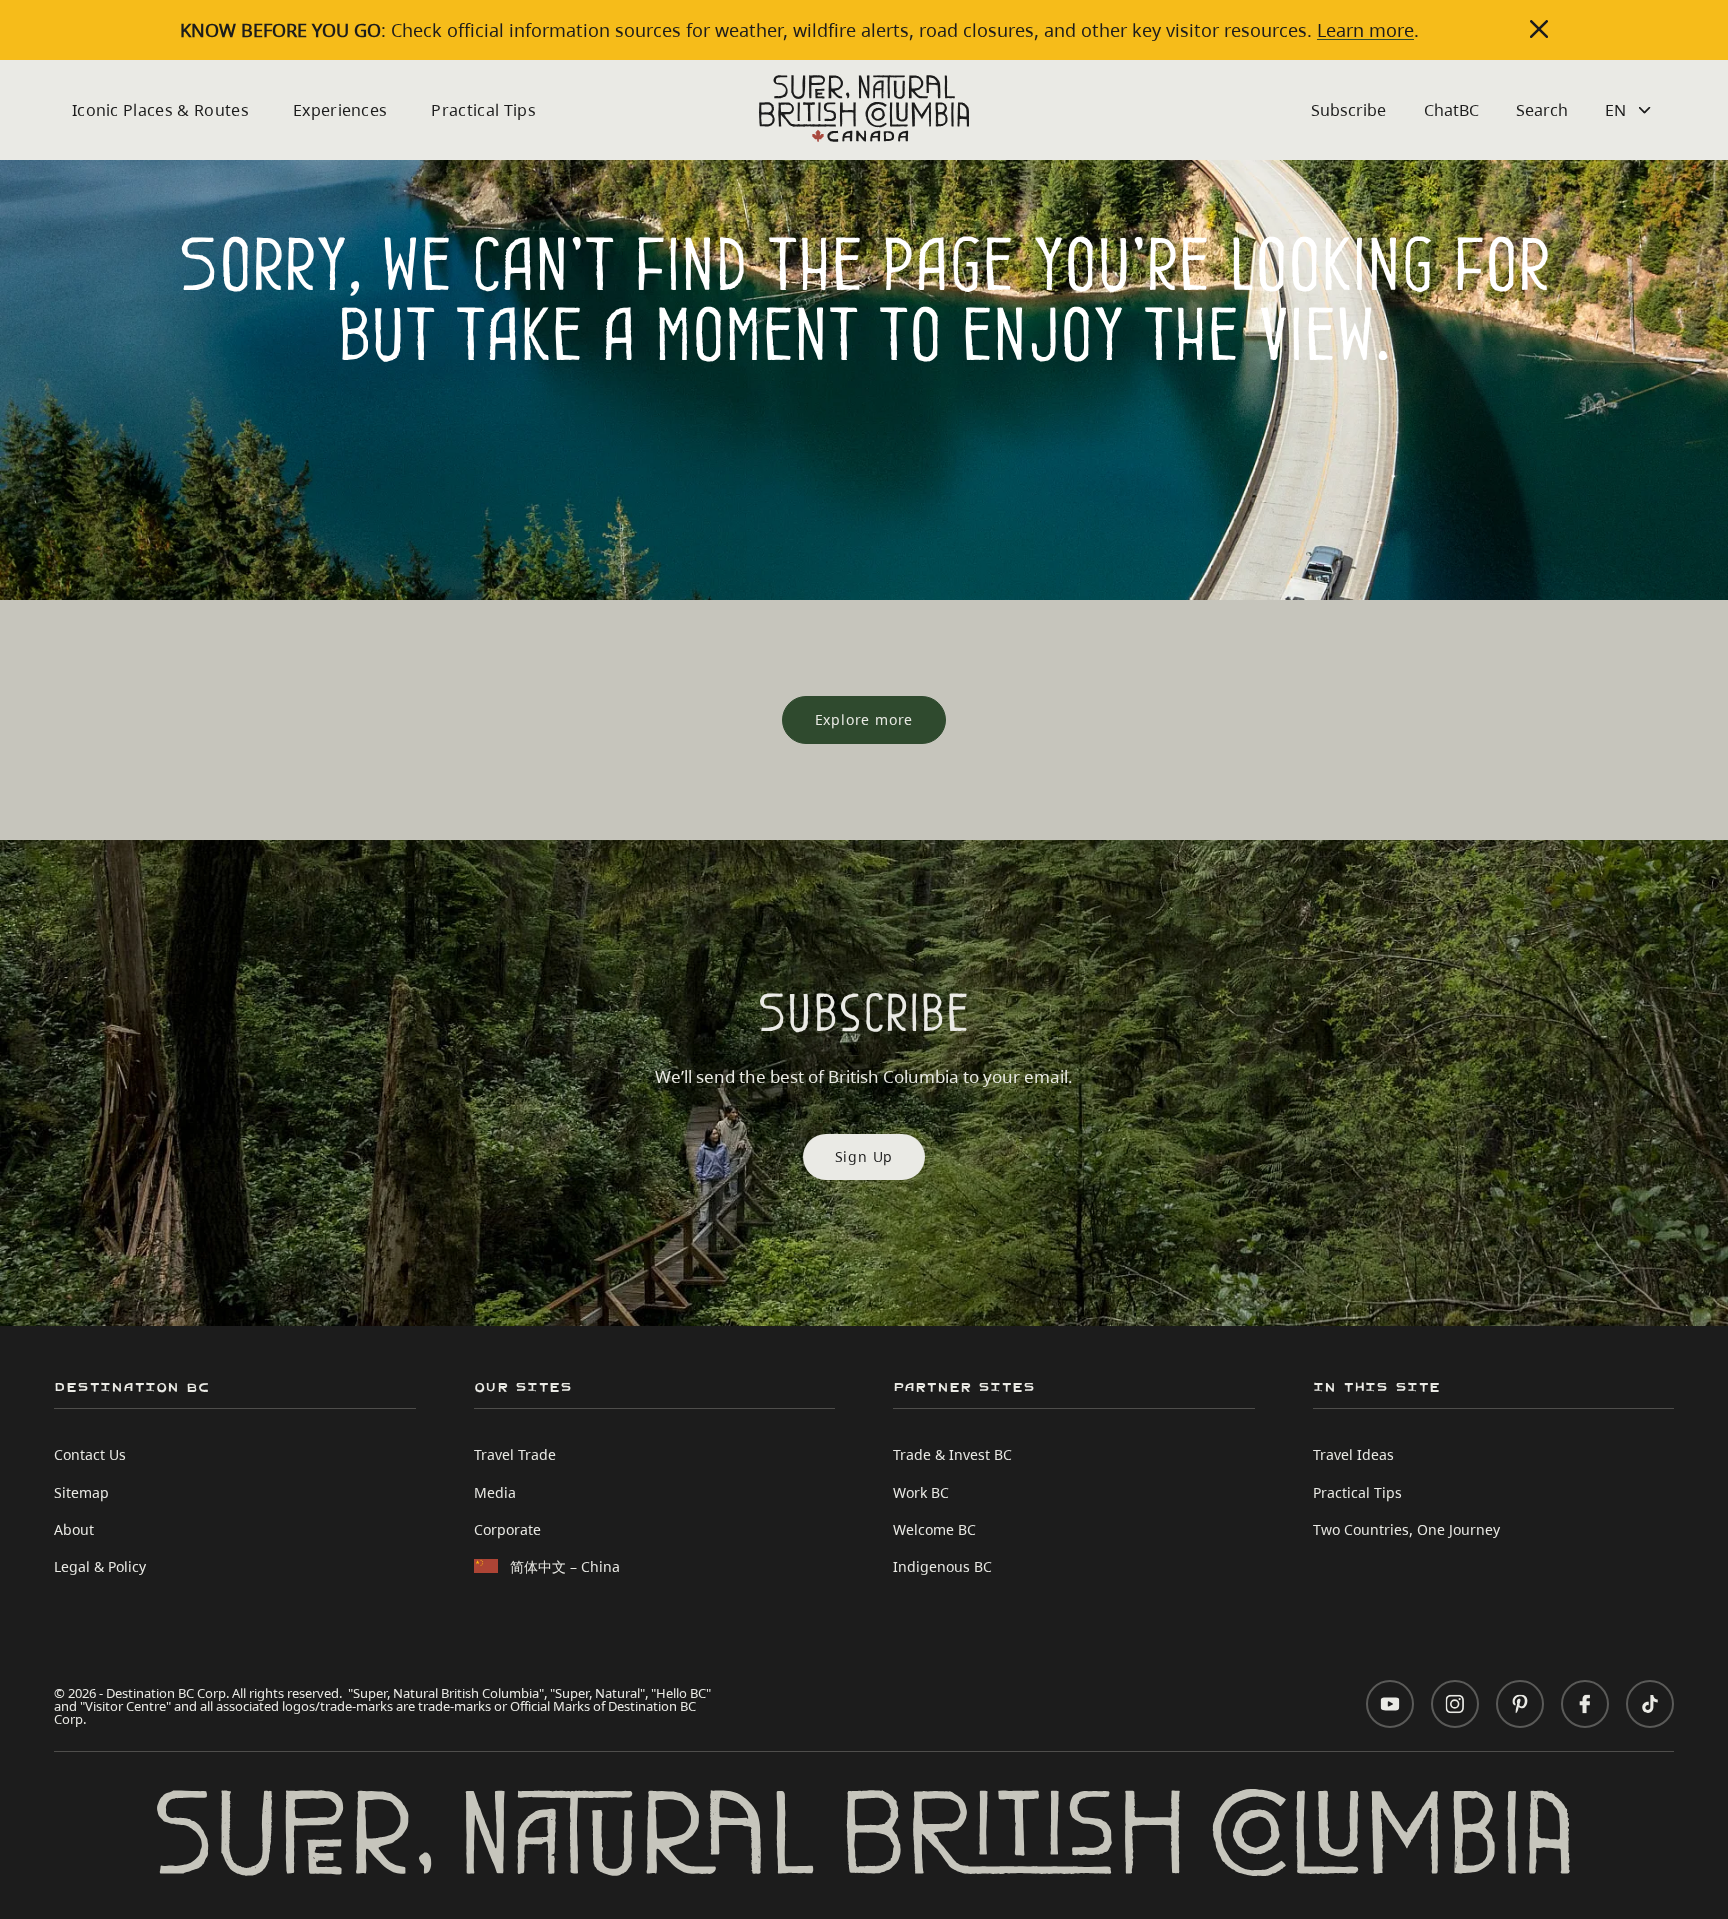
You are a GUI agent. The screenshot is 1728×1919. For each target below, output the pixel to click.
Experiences (340, 110)
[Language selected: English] (1630, 110)
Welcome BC (934, 1529)
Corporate (507, 1529)
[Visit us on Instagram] (1455, 1704)
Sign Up (864, 1156)
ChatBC (1451, 110)
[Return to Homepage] (864, 108)
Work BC (921, 1492)
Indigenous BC (942, 1566)
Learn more (1365, 30)
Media (495, 1492)
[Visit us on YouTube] (1390, 1704)
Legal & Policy (100, 1566)
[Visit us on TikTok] (1650, 1704)
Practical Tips (483, 110)
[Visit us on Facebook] (1585, 1704)
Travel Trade (515, 1454)
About (74, 1529)
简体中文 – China (565, 1566)
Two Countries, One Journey (1406, 1529)
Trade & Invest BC (952, 1454)
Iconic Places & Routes (160, 110)
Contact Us (90, 1454)
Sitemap (81, 1492)
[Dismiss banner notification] (1539, 29)
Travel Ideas (1353, 1454)
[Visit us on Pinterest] (1520, 1704)
